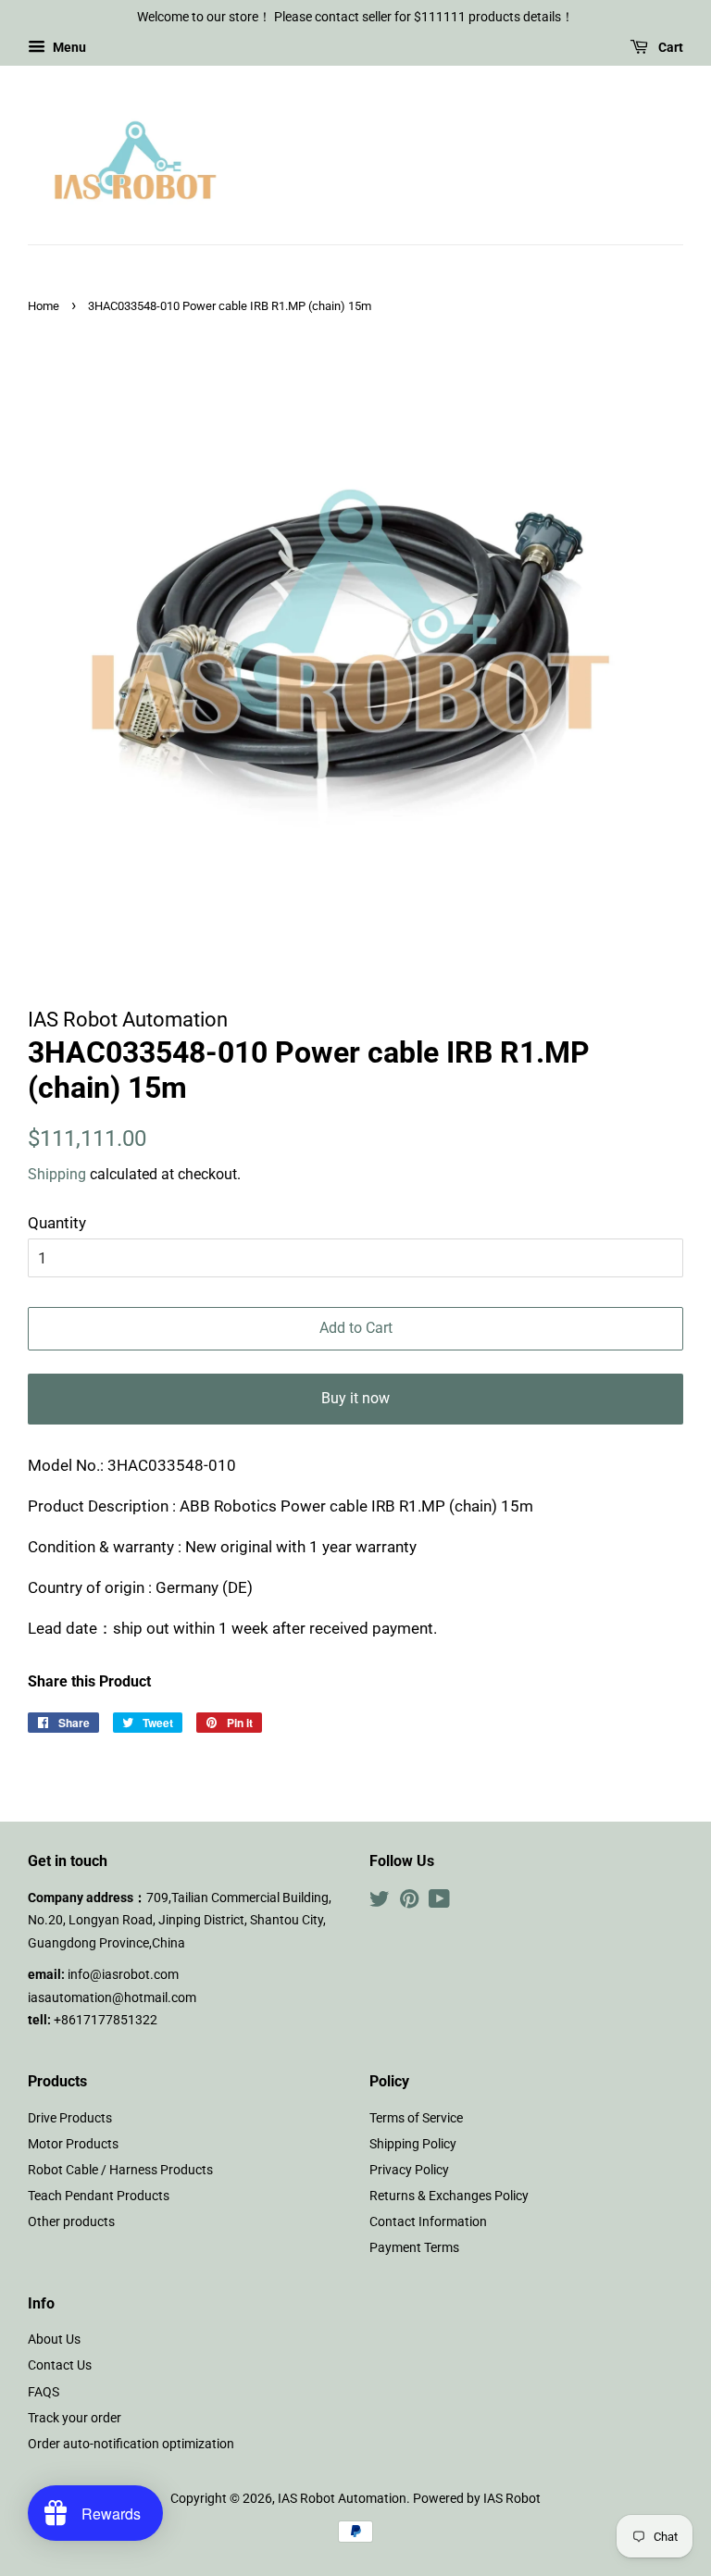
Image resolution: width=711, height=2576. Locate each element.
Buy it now (355, 1398)
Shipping (57, 1174)
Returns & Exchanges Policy (449, 2196)
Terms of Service (416, 2118)
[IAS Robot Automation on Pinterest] (409, 1903)
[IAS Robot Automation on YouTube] (439, 1903)
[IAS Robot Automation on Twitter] (380, 1903)
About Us (54, 2340)
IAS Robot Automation (342, 2499)
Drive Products (70, 2118)
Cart (669, 47)
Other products (71, 2222)
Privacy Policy (409, 2170)
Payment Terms (414, 2248)
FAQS (44, 2392)
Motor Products (73, 2144)
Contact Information (428, 2222)
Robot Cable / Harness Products (120, 2170)
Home (44, 306)
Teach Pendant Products (99, 2196)
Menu (68, 47)
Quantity (57, 1223)
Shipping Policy (413, 2144)
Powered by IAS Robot (477, 2499)
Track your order (75, 2418)
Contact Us (60, 2365)
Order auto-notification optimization (131, 2444)
